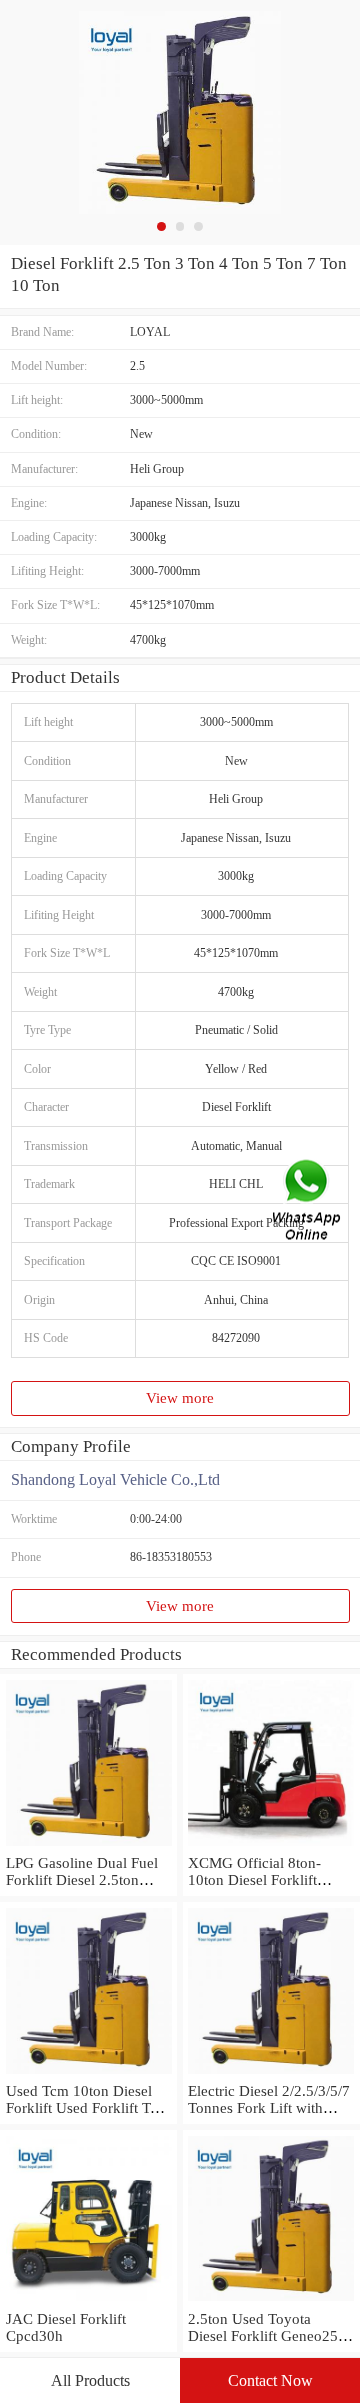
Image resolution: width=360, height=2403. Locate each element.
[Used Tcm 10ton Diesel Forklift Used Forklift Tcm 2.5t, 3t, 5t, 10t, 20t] (88, 2074)
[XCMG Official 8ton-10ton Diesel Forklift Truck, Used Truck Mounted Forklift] (271, 1846)
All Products (90, 2380)
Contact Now (270, 2380)
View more (180, 1398)
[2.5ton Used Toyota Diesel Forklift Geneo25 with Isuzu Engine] (271, 2302)
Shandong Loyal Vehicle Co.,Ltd (115, 1479)
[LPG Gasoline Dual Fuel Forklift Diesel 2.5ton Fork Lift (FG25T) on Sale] (88, 1846)
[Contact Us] (308, 1201)
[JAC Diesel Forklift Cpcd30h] (88, 2302)
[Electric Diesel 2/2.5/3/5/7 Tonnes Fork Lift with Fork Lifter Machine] (271, 2074)
